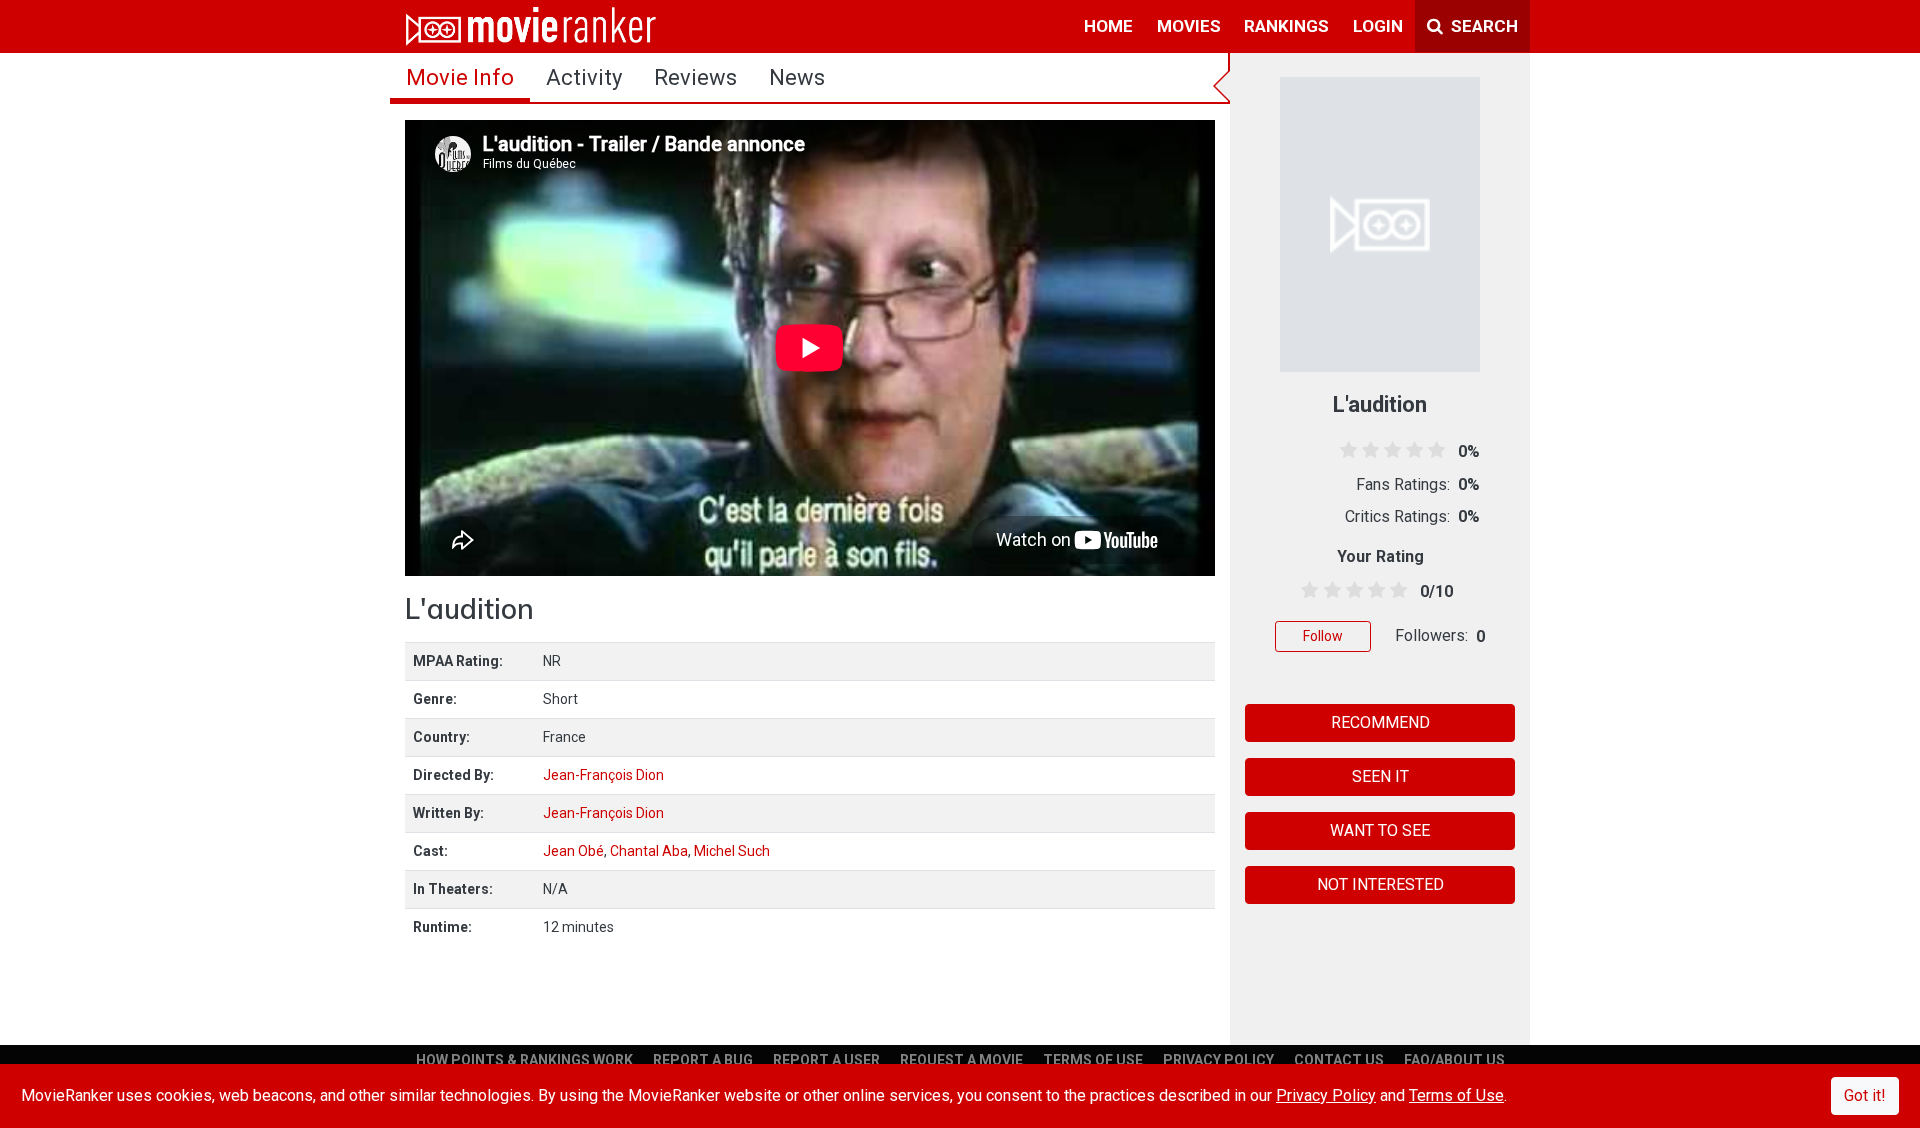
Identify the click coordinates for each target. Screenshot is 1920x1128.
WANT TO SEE (1380, 830)
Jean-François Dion (603, 775)
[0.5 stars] (1306, 591)
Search (1482, 26)
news (797, 77)
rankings (1286, 26)
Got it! (1865, 1095)
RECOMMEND (1380, 722)
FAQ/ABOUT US (1454, 1060)
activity (584, 77)
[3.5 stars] (1373, 591)
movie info (460, 77)
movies (1189, 26)
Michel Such (732, 851)
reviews (695, 77)
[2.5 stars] (1350, 591)
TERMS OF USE (1093, 1060)
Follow (1323, 636)
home (1108, 26)
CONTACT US (1339, 1060)
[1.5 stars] (1328, 591)
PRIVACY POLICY (1218, 1060)
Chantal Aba (649, 851)
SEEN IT (1380, 776)
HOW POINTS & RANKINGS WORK (524, 1060)
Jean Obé (573, 851)
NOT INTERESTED (1380, 884)
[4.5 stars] (1395, 591)
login (1378, 26)
